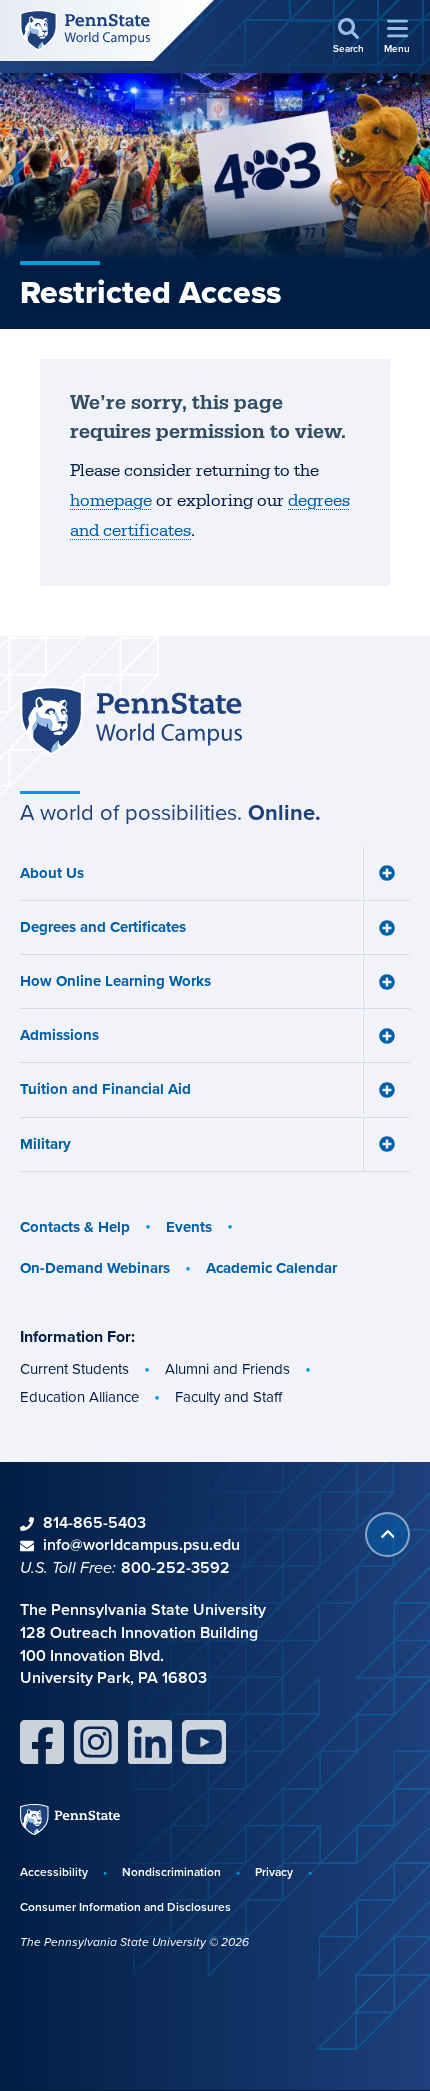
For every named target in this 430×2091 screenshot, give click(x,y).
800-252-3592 (175, 1567)
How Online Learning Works (115, 981)
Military (45, 1144)
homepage (111, 501)
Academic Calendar (271, 1268)
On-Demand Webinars (95, 1268)
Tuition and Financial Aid (105, 1089)
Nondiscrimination (171, 1871)
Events (189, 1227)
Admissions (59, 1035)
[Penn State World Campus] (85, 29)
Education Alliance (79, 1397)
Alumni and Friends (227, 1369)
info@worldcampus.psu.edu (141, 1544)
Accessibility (54, 1871)
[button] (348, 37)
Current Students (74, 1369)
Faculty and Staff (228, 1397)
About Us (52, 873)
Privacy (274, 1871)
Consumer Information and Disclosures (125, 1906)
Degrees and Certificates (103, 927)
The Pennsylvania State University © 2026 (134, 1942)
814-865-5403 (94, 1522)
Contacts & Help (75, 1227)
